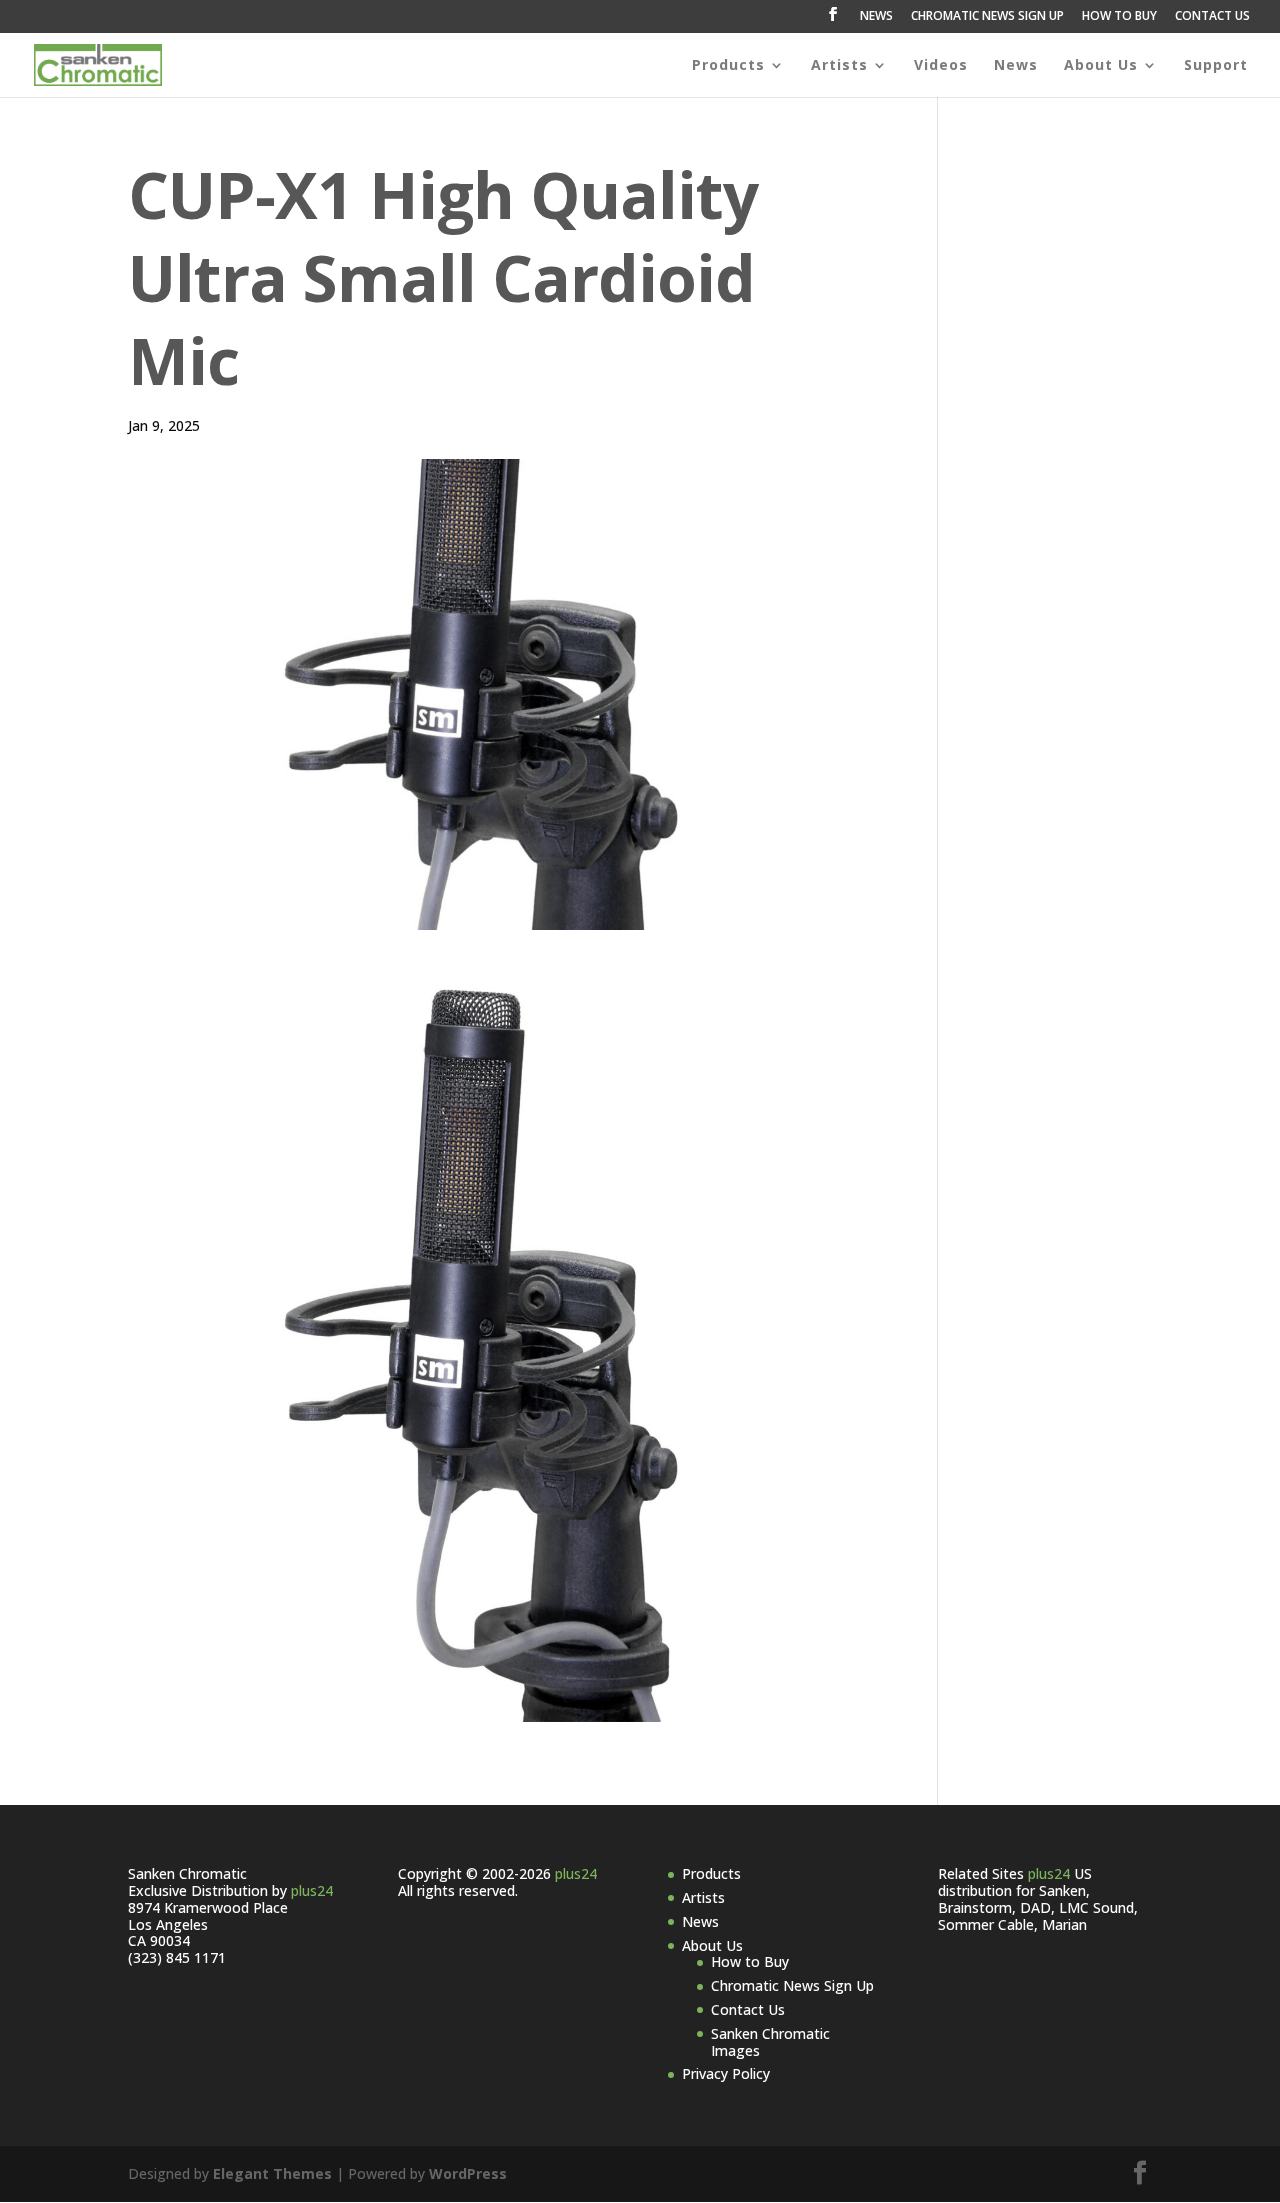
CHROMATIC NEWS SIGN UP (987, 17)
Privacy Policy (726, 2073)
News (1016, 66)
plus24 (312, 1890)
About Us (1101, 66)
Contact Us (748, 2009)
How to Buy (750, 1961)
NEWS (876, 17)
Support (1216, 66)
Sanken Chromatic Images (770, 2042)
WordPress (468, 2173)
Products (728, 66)
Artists (839, 66)
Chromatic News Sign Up (792, 1985)
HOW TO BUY (1119, 17)
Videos (941, 66)
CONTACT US (1212, 17)
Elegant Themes (272, 2173)
